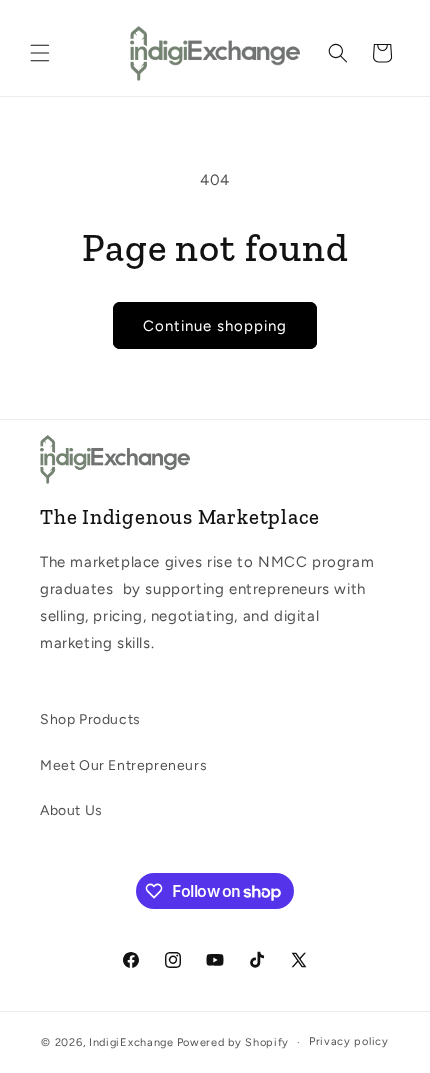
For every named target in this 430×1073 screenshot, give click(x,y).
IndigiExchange (131, 1042)
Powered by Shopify (233, 1042)
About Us (71, 810)
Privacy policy (349, 1041)
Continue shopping (215, 326)
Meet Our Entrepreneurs (123, 765)
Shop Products (90, 719)
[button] (40, 53)
